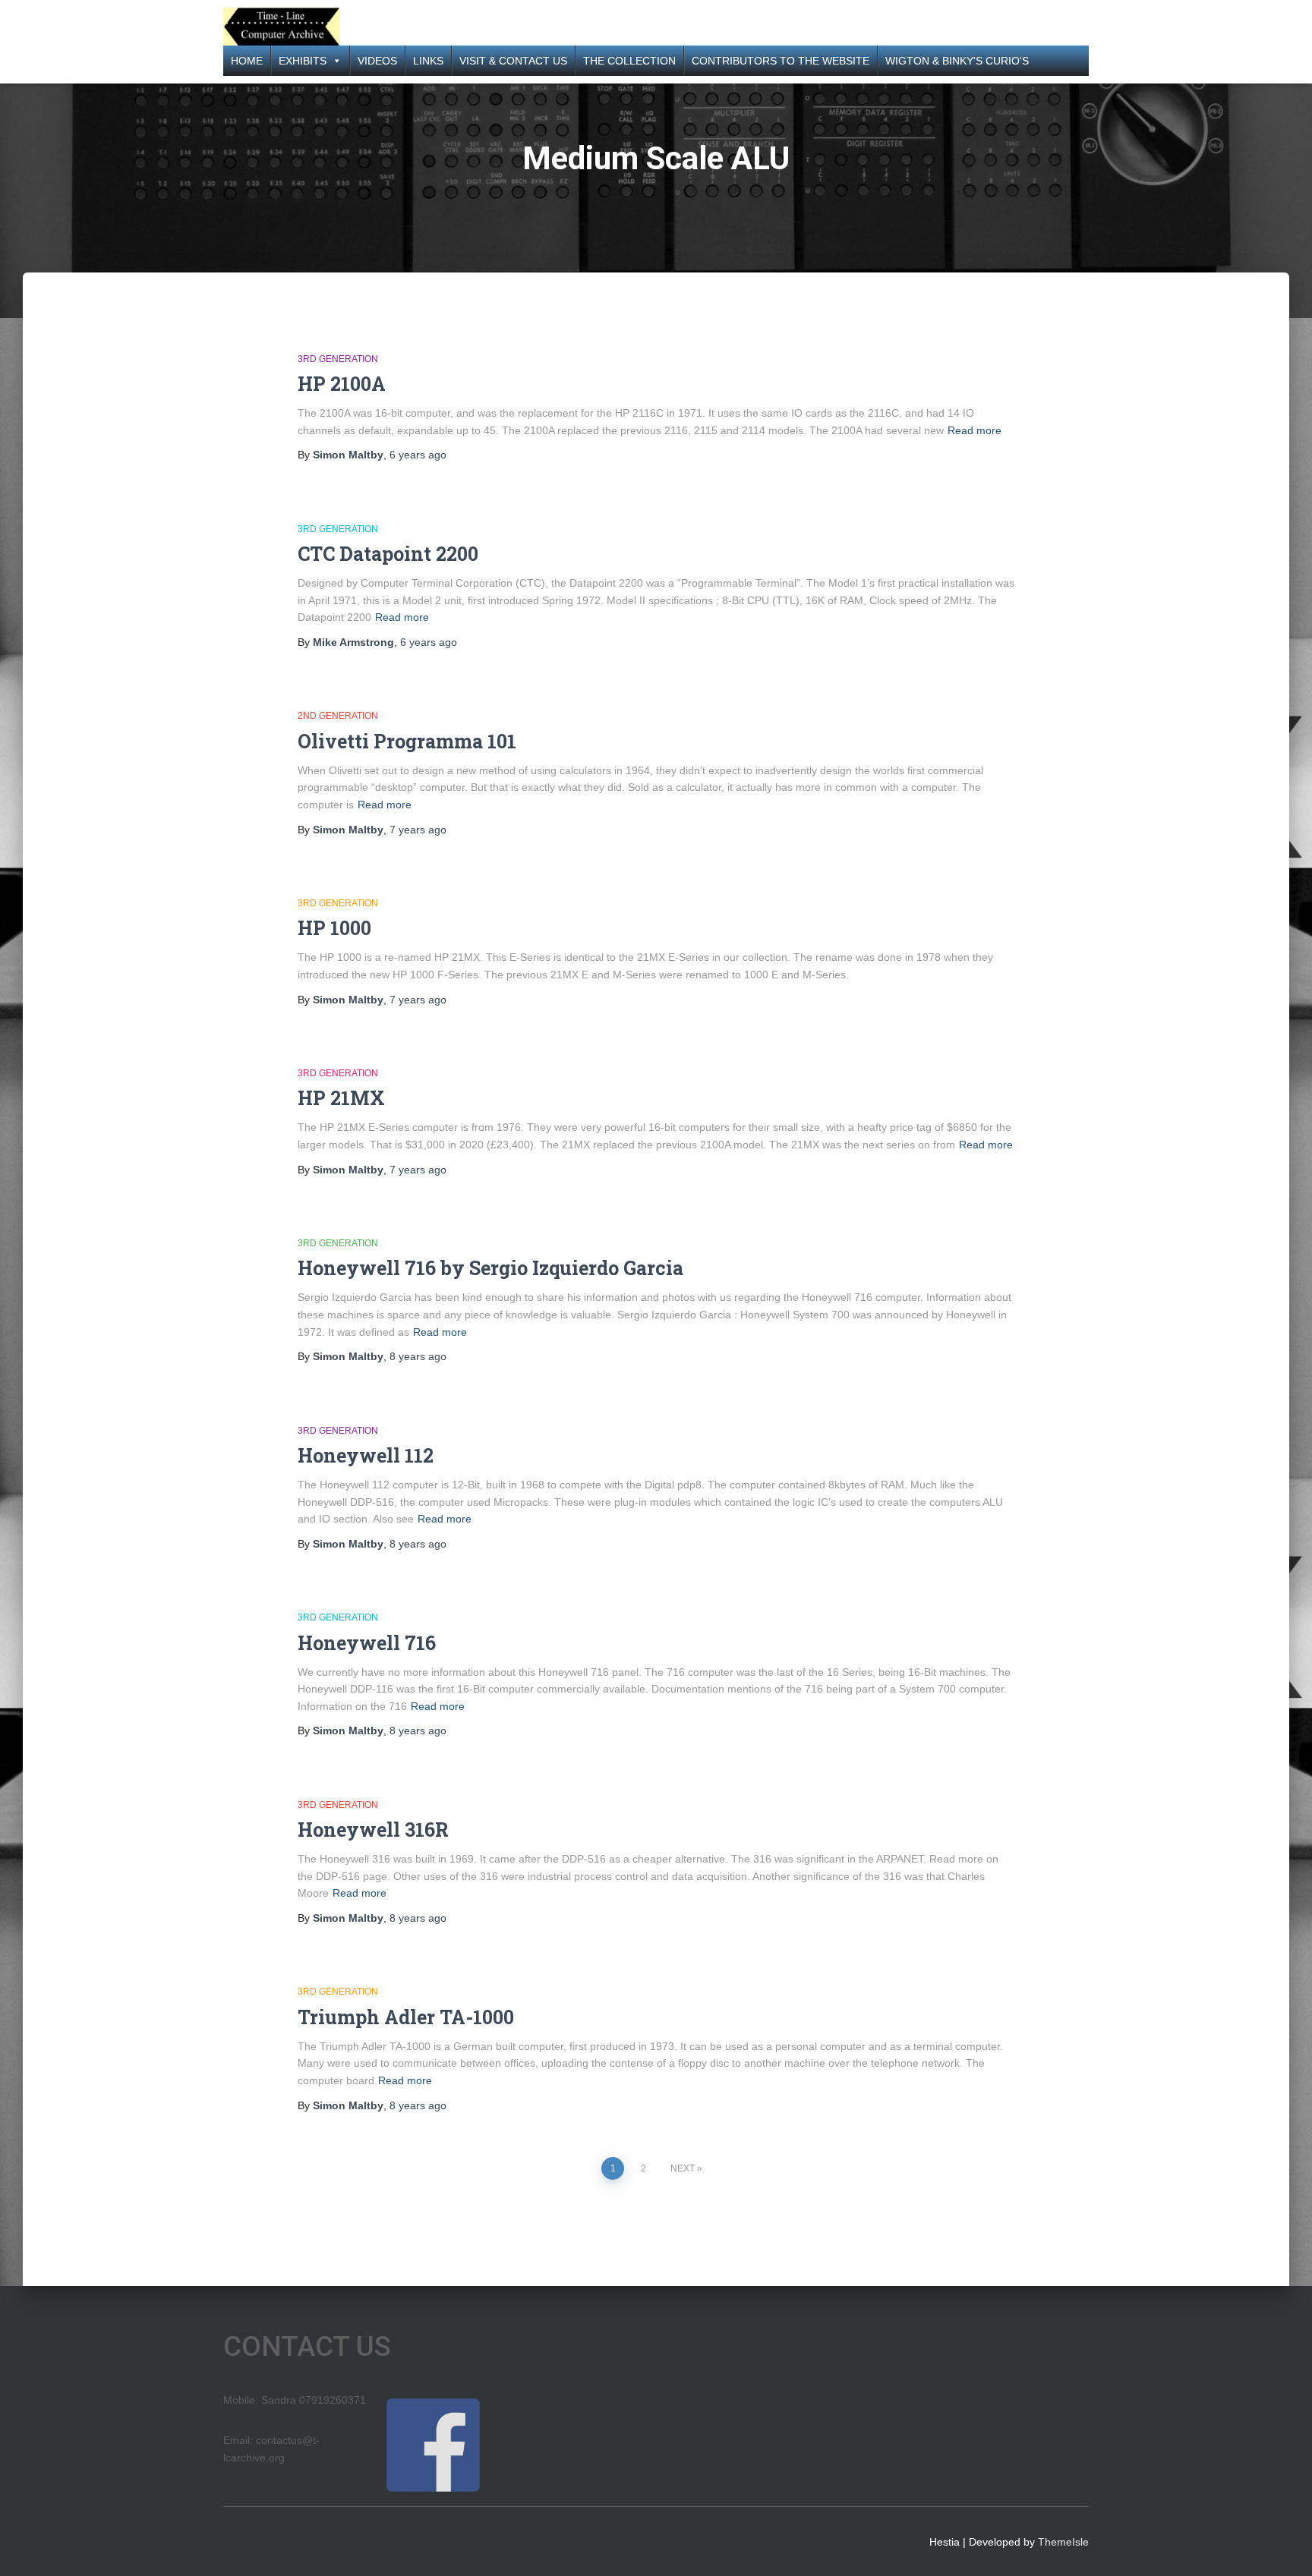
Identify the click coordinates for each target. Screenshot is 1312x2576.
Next (683, 2168)
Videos (377, 61)
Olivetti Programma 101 (407, 741)
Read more (975, 430)
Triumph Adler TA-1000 (406, 2017)
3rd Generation (338, 359)
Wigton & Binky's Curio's (957, 61)
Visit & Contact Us (513, 61)
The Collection (629, 61)
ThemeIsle (1063, 2542)
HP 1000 (334, 928)
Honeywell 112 (366, 1455)
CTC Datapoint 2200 (388, 554)
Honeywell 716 (367, 1643)
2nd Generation (338, 716)
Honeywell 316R (373, 1830)
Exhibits (303, 61)
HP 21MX (341, 1098)
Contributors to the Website (781, 61)
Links (428, 61)
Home (247, 61)
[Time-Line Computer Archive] (282, 27)
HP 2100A (342, 384)
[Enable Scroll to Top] (1282, 2546)
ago (418, 455)
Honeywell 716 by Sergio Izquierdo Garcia (490, 1268)
